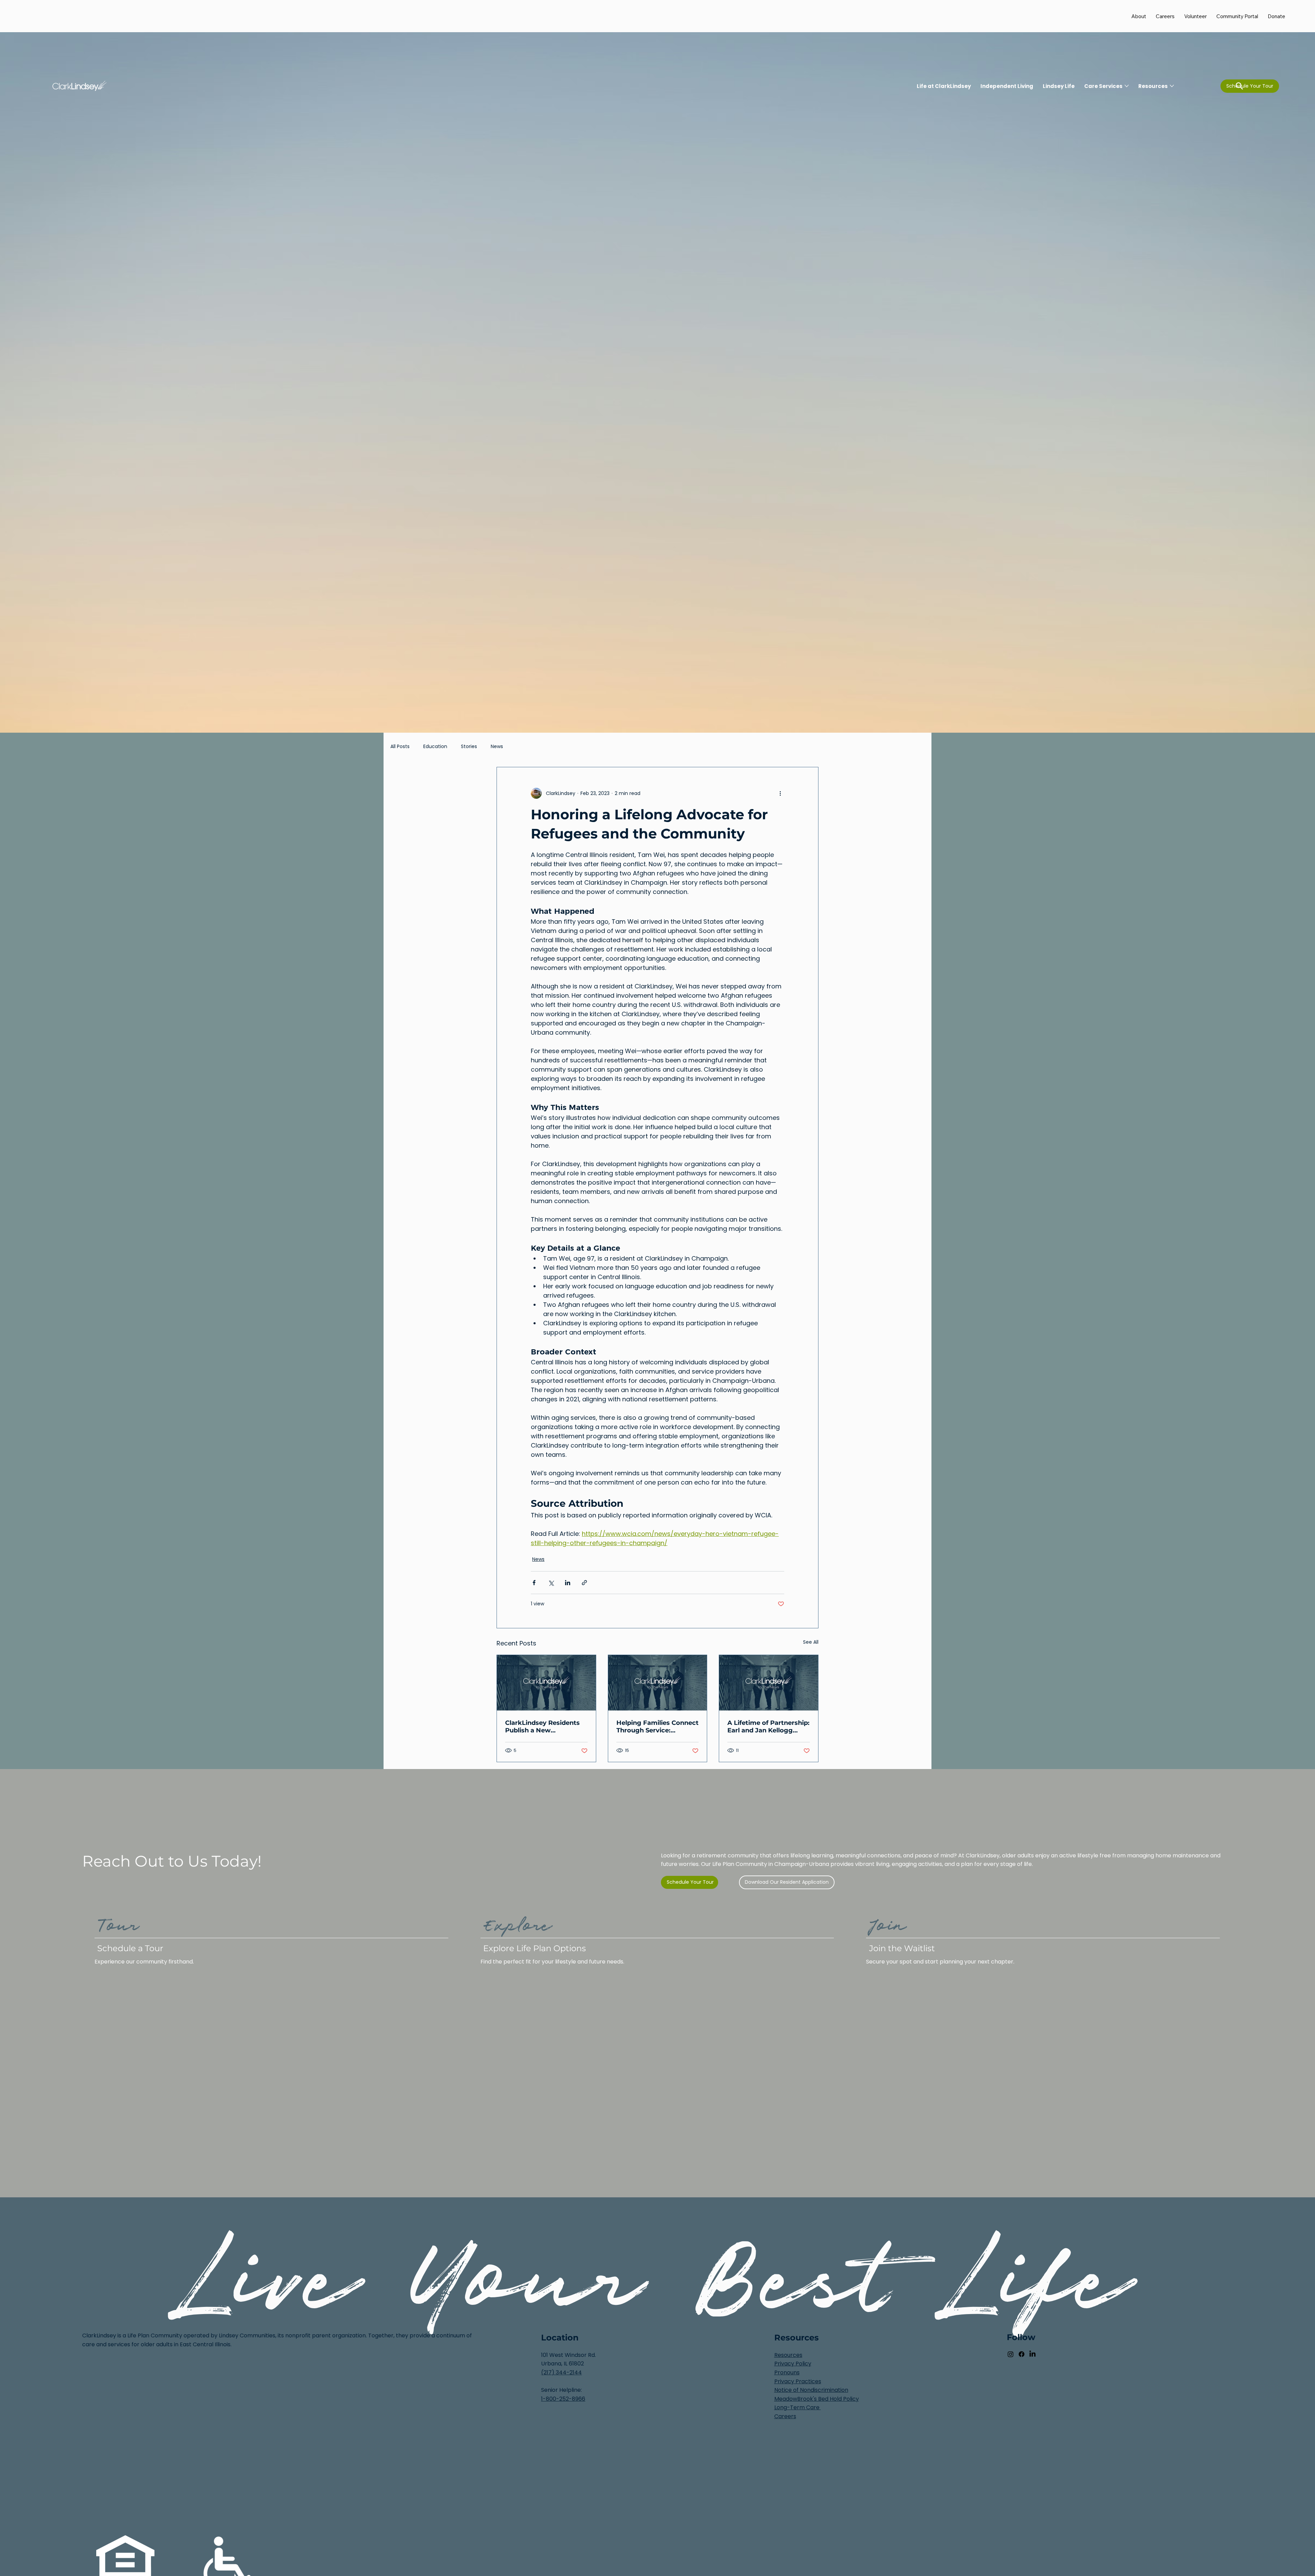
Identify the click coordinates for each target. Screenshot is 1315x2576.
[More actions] (780, 793)
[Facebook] (1022, 2354)
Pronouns (787, 2372)
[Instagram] (1011, 2354)
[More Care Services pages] (1127, 86)
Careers (785, 2416)
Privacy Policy (793, 2364)
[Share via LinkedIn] (568, 1583)
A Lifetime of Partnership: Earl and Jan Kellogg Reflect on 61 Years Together (768, 1727)
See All (811, 1642)
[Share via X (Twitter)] (551, 1583)
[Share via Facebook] (534, 1583)
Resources (788, 2355)
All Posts (400, 747)
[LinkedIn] (1032, 2354)
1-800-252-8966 (563, 2399)
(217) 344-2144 (561, 2372)
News (497, 747)
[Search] (1239, 86)
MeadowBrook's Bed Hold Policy (817, 2399)
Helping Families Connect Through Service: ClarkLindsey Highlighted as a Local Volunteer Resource (657, 1727)
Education (435, 747)
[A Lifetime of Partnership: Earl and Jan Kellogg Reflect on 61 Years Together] (769, 1683)
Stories (469, 747)
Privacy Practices (798, 2381)
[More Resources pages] (1172, 86)
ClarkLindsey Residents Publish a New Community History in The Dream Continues (542, 1727)
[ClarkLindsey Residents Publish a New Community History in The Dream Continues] (546, 1683)
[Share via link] (584, 1583)
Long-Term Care (798, 2407)
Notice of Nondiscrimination (811, 2390)
